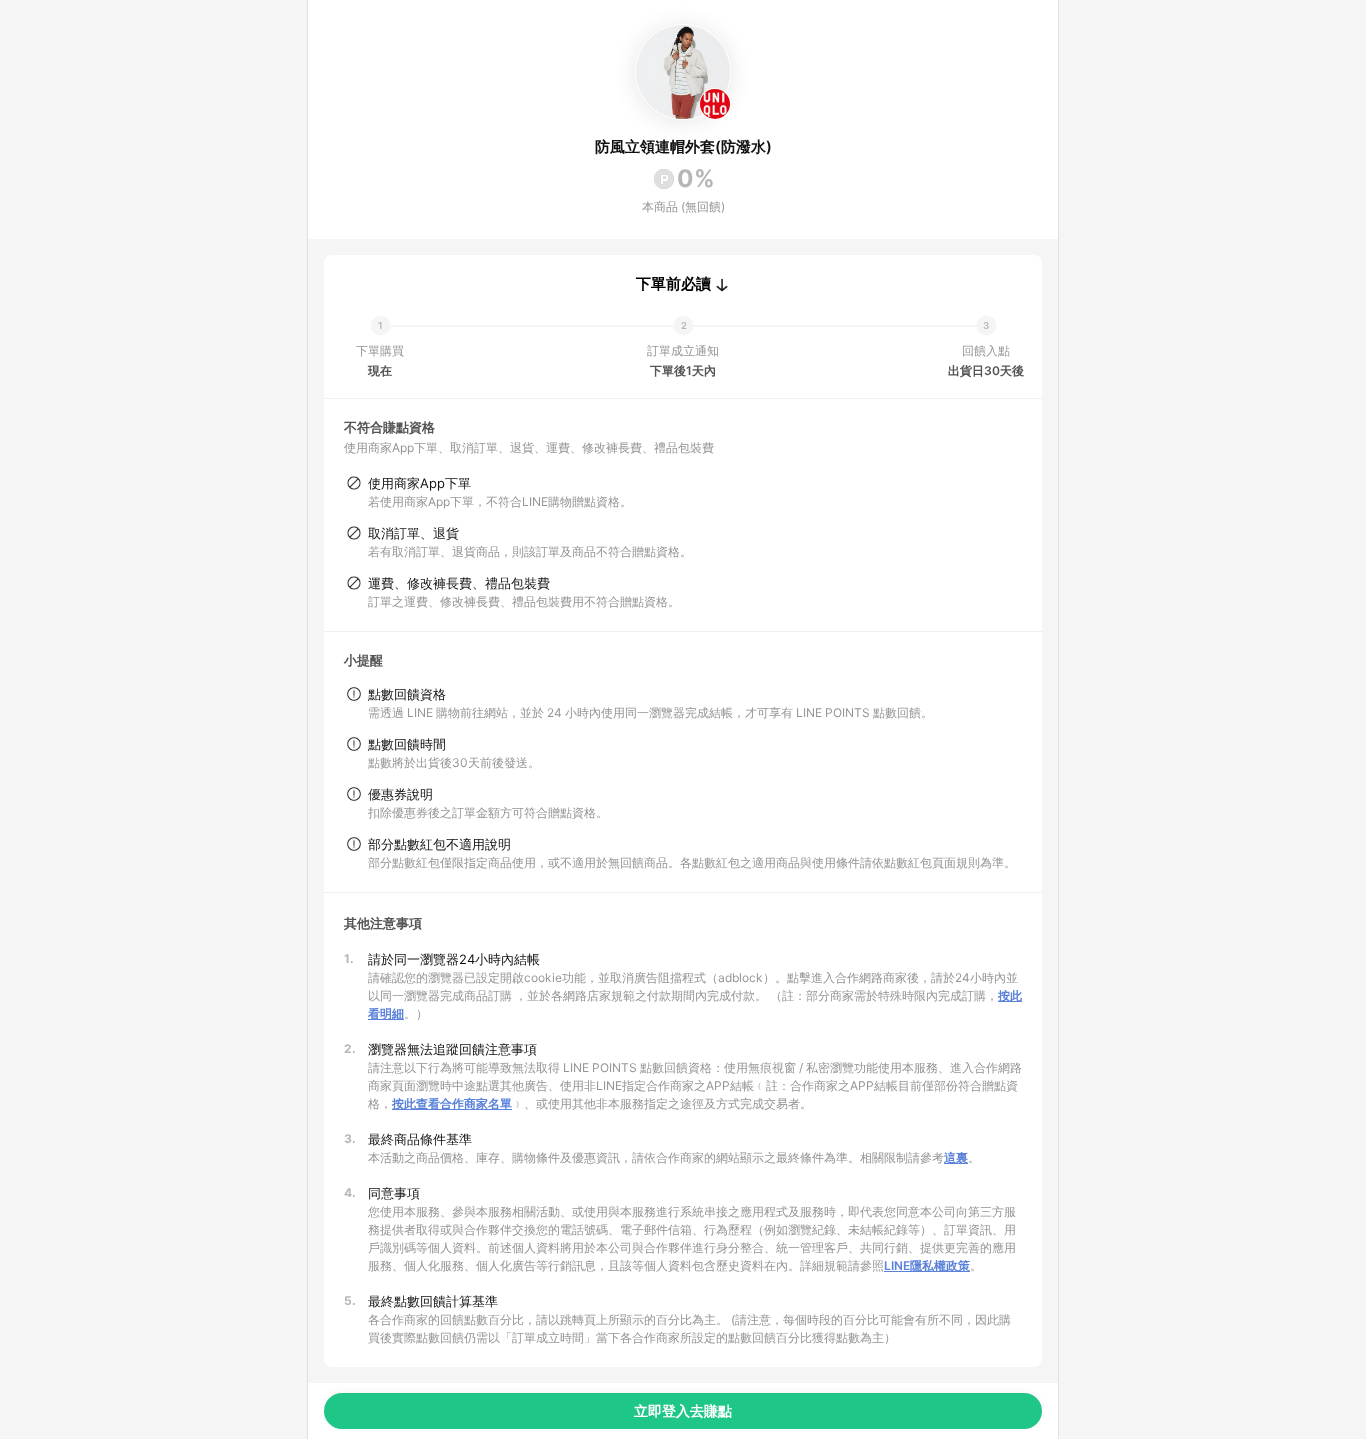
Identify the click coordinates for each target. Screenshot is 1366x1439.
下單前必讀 (673, 284)
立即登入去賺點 (683, 1410)
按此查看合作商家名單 (452, 1103)
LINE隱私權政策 (927, 1265)
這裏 (956, 1157)
